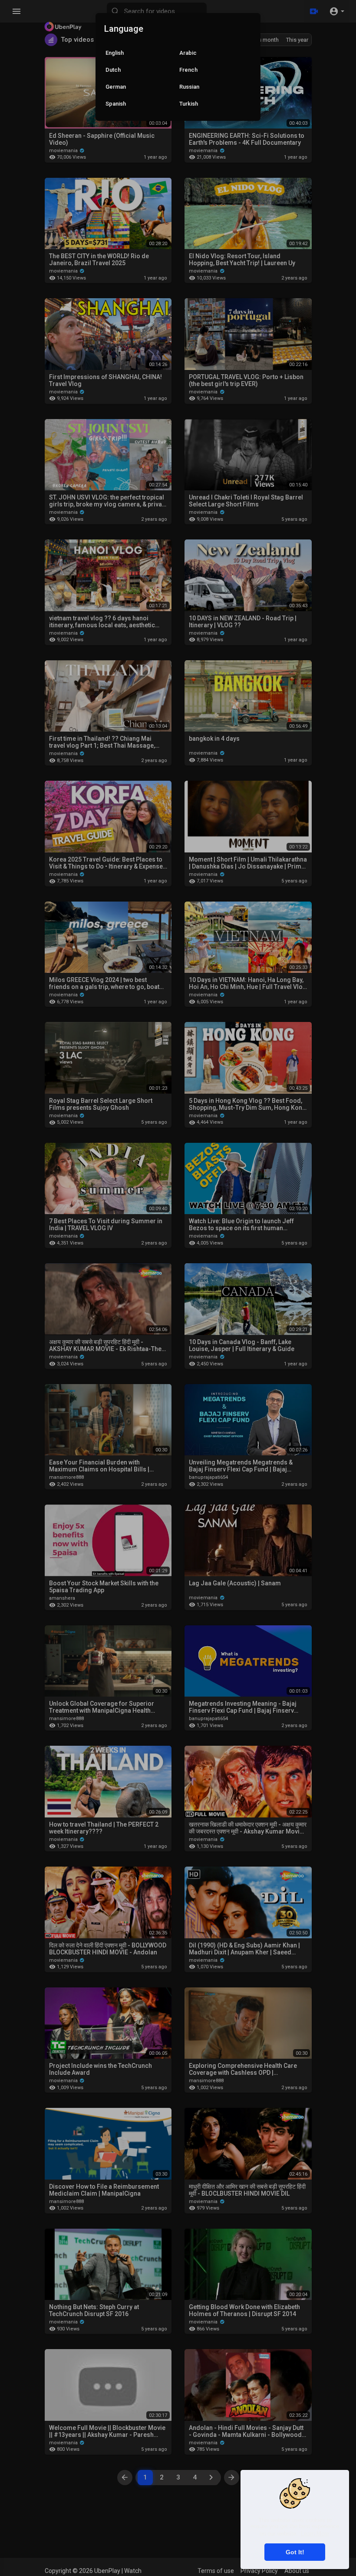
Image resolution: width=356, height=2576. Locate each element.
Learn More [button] (315, 2534)
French (188, 70)
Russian (189, 87)
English (115, 53)
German (116, 87)
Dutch (113, 70)
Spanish (116, 104)
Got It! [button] (295, 2552)
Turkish (189, 104)
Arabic (188, 53)
